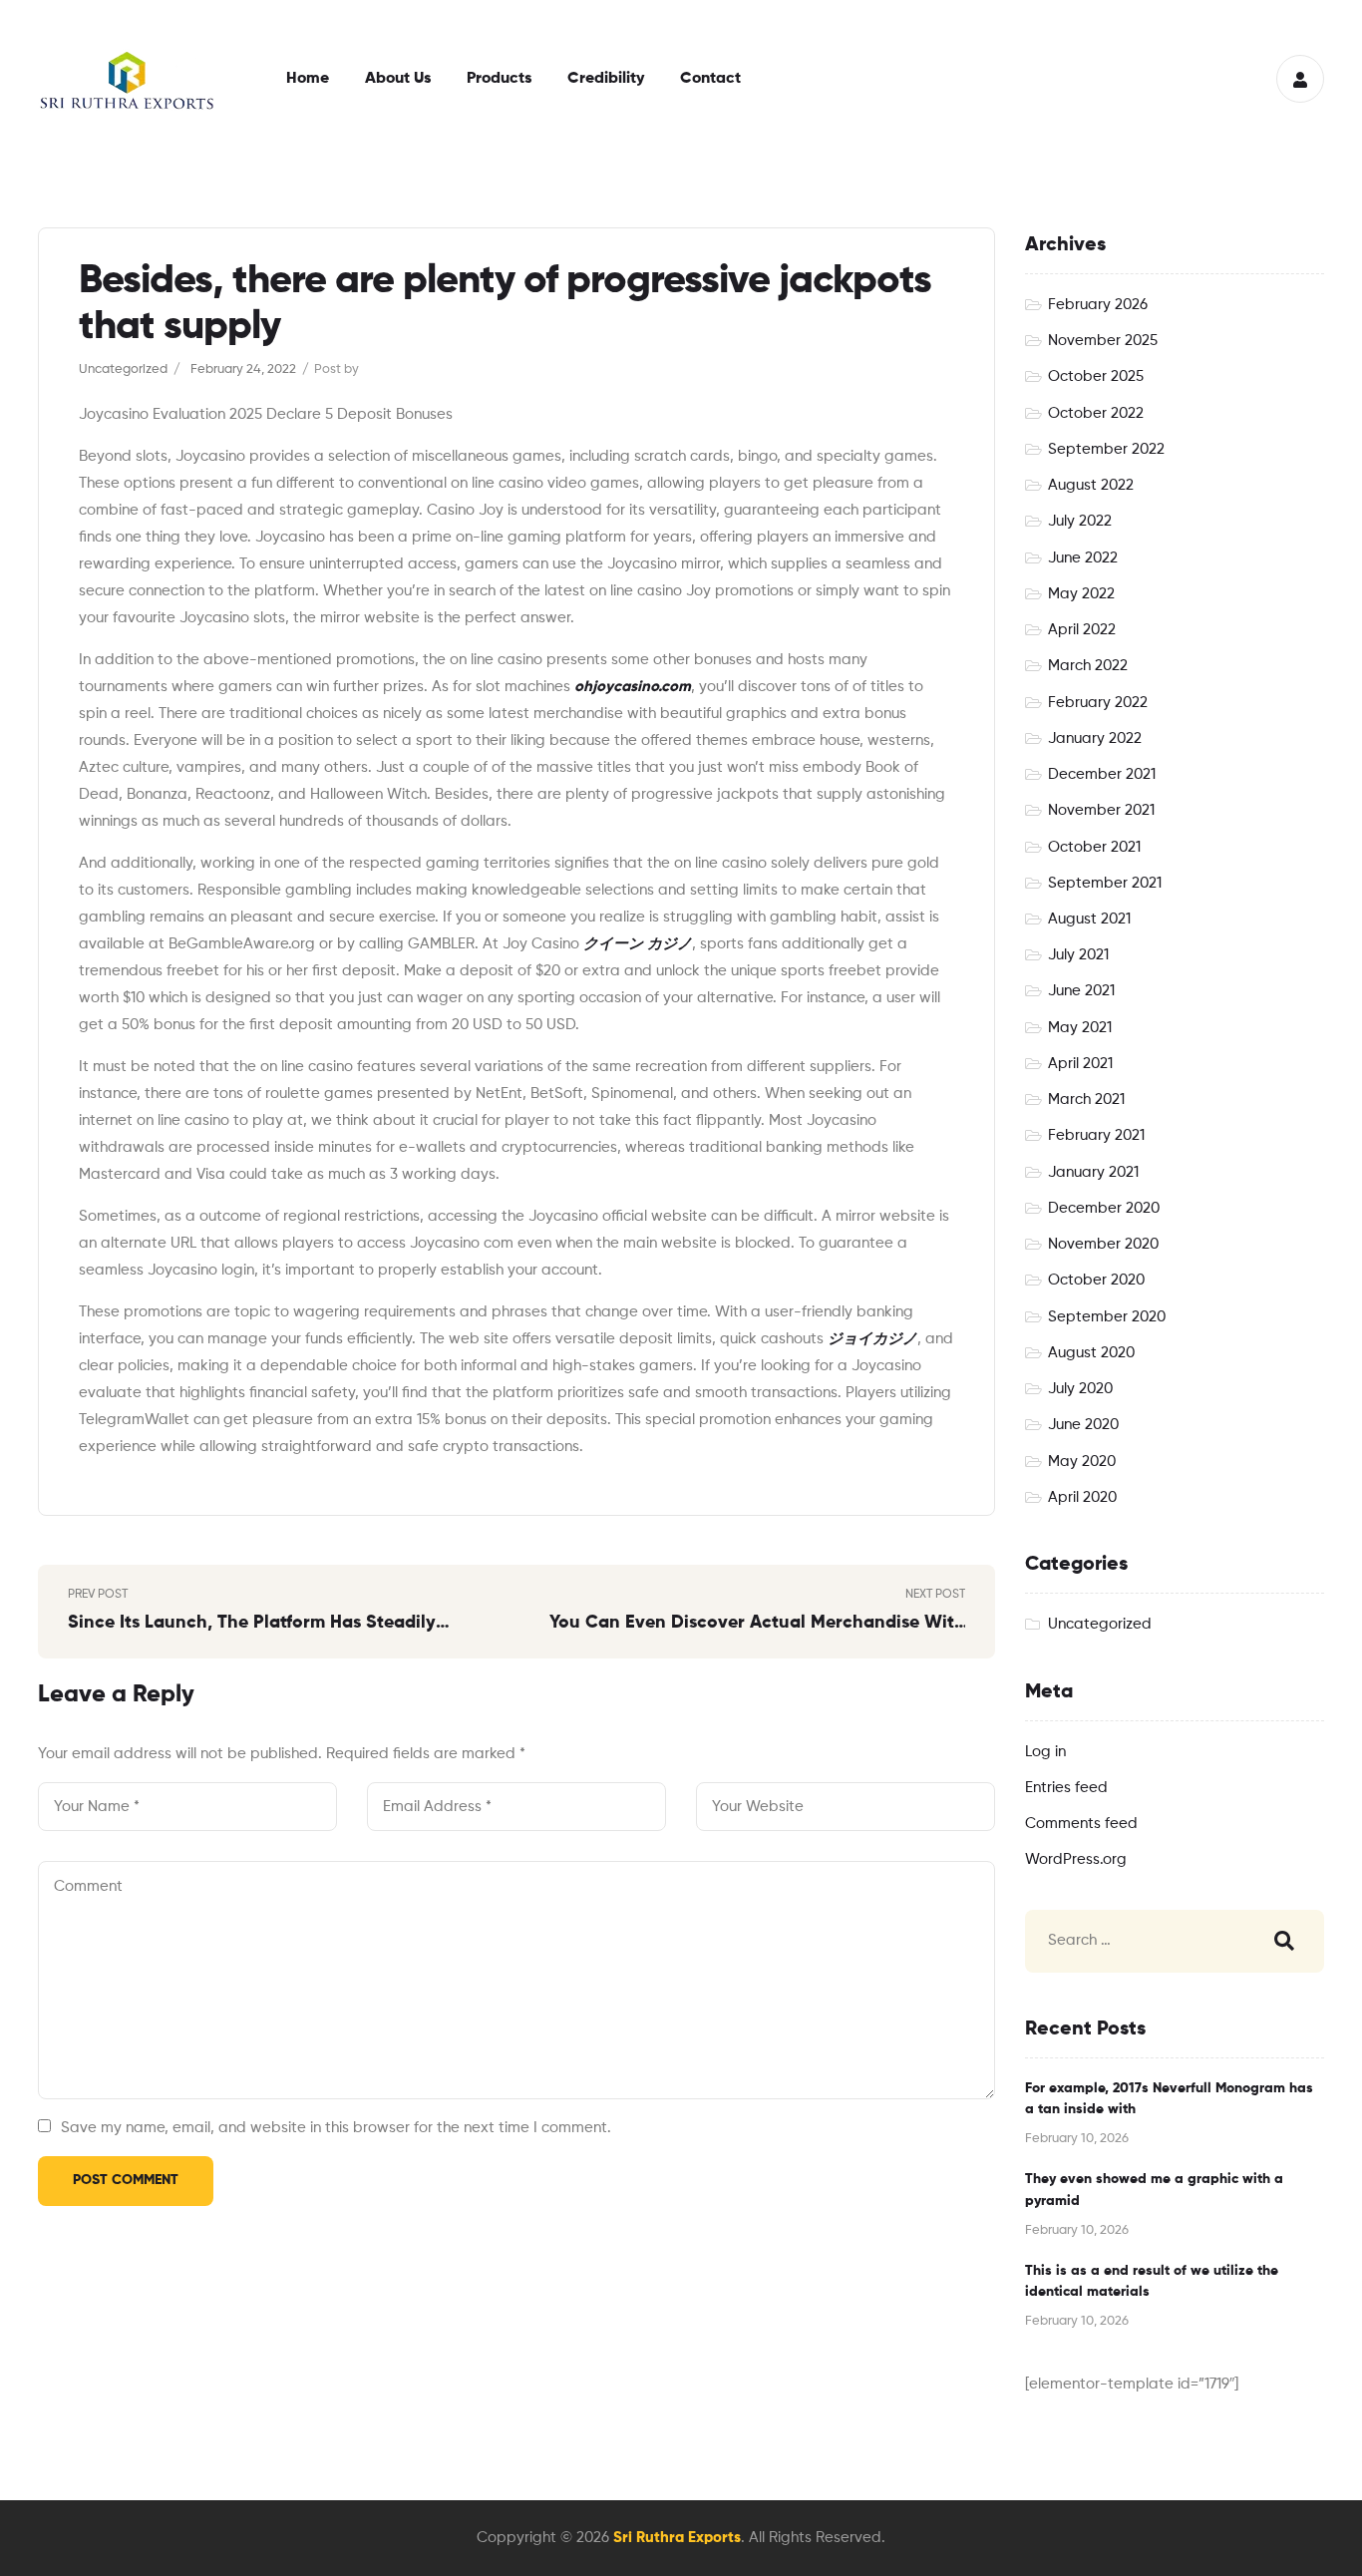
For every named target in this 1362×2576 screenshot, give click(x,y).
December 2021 (1102, 774)
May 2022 (1081, 594)
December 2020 (1104, 1208)
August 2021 (1089, 919)
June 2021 (1081, 991)
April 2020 (1082, 1497)
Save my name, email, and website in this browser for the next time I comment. (336, 2128)
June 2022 (1083, 558)
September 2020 (1107, 1317)
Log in (1045, 1752)
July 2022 (1080, 521)
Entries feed (1066, 1788)
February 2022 (1098, 703)
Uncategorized (123, 369)
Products (499, 79)
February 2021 (1096, 1135)
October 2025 (1096, 376)
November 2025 (1103, 341)
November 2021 (1101, 810)
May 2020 (1082, 1462)
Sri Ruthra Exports (677, 2538)
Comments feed (1081, 1824)
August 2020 (1091, 1353)
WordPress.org (1076, 1859)
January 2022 (1095, 738)
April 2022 (1082, 630)
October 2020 (1096, 1280)
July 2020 (1080, 1389)
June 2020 (1083, 1425)
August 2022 (1091, 485)
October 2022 (1096, 413)
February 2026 (1098, 305)
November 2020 (1103, 1244)
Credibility (606, 79)
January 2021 (1093, 1172)
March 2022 (1088, 666)
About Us (398, 79)
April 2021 (1080, 1064)
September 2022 (1106, 449)
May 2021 (1080, 1028)
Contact (710, 79)
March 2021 (1086, 1100)
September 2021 (1105, 883)
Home (308, 79)
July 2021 (1078, 955)
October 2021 (1094, 847)
